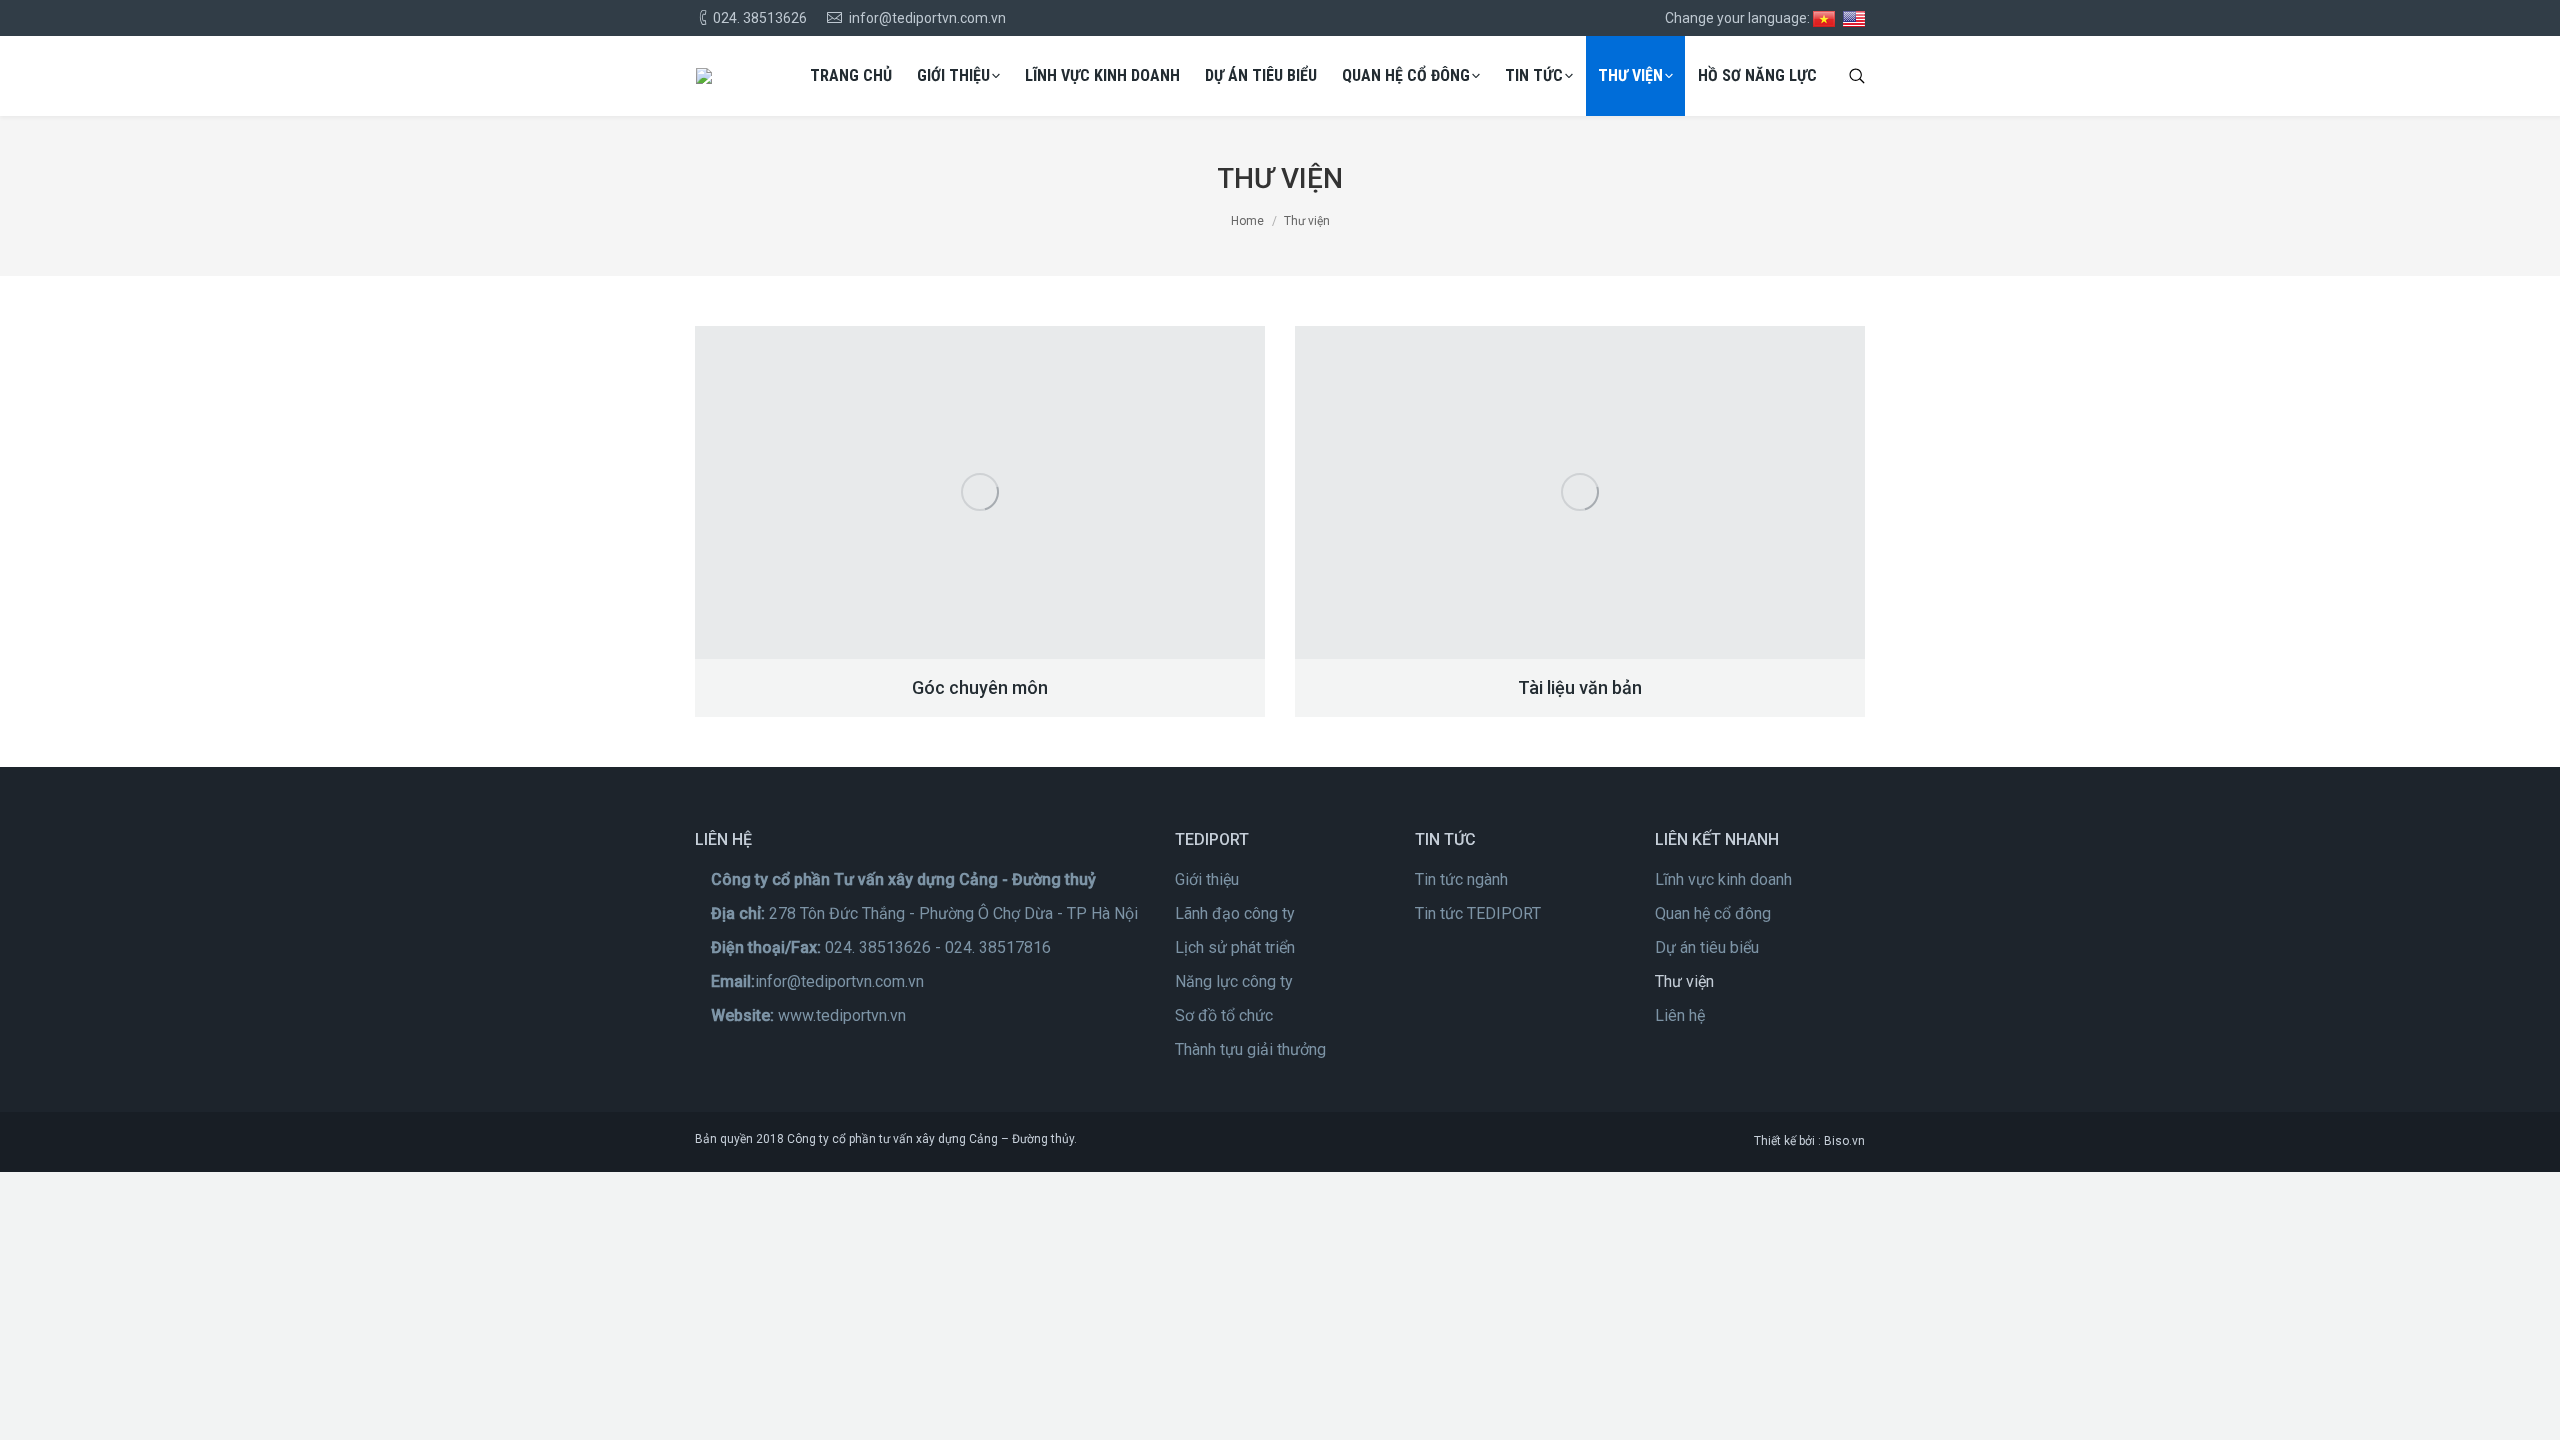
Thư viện (1684, 981)
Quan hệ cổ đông (1713, 913)
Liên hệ (1680, 1015)
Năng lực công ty (1234, 981)
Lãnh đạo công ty (1235, 913)
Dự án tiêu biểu (1707, 947)
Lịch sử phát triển (1235, 947)
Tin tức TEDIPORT (1478, 913)
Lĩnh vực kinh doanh (1723, 879)
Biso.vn (1844, 1141)
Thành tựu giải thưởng (1250, 1049)
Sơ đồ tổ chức (1224, 1015)
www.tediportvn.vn (842, 1015)
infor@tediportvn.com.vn (839, 981)
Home (1247, 221)
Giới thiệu (1207, 879)
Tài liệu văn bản (1580, 687)
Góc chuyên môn (980, 687)
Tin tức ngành (1461, 879)
